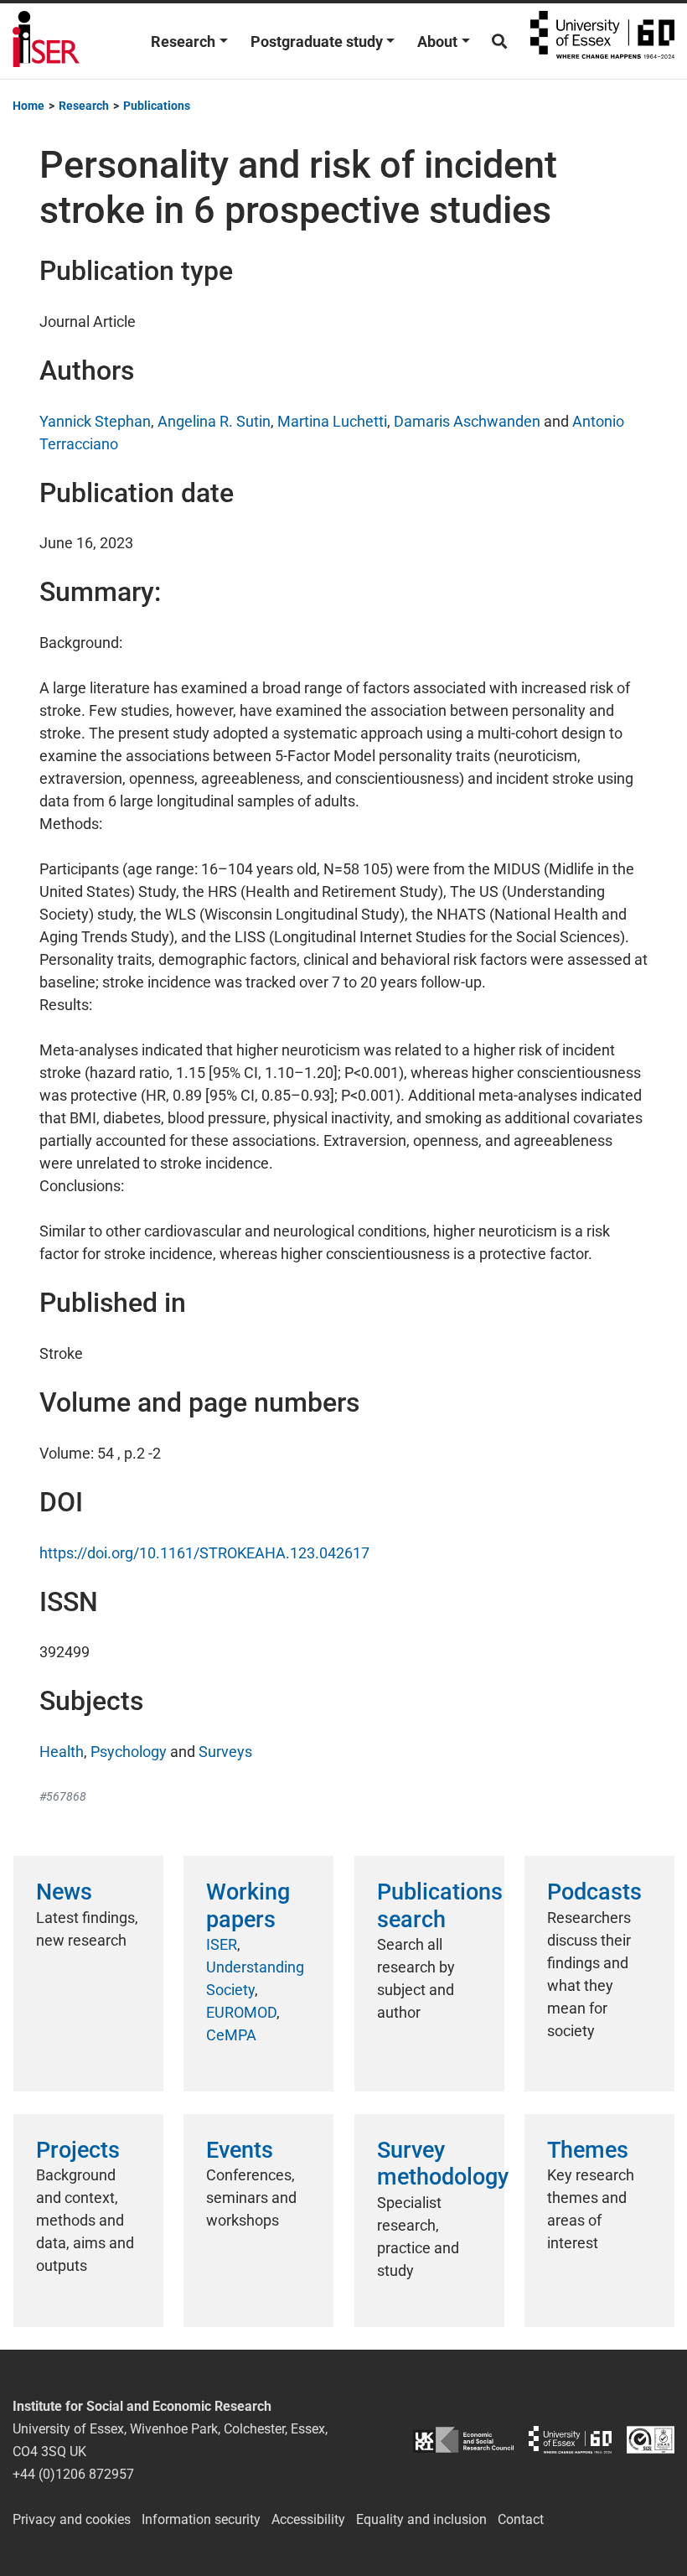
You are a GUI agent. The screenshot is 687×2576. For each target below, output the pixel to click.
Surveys (225, 1752)
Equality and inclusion (421, 2519)
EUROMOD (241, 2012)
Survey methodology (443, 2164)
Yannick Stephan (95, 421)
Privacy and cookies (72, 2519)
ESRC (463, 2440)
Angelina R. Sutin (214, 421)
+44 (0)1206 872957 (73, 2474)
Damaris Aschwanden (467, 421)
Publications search (440, 1905)
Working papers (248, 1905)
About (437, 41)
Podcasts (594, 1892)
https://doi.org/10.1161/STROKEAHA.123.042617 (204, 1553)
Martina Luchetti (332, 421)
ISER (222, 1944)
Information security (201, 2519)
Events (240, 2150)
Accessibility (308, 2519)
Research (183, 41)
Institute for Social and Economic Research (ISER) (46, 41)
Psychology (129, 1752)
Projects (78, 2150)
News (64, 1892)
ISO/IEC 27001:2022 (651, 2440)
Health (62, 1752)
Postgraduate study (317, 41)
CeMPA (231, 2035)
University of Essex (602, 41)
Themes (588, 2150)
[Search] (499, 41)
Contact (521, 2519)
